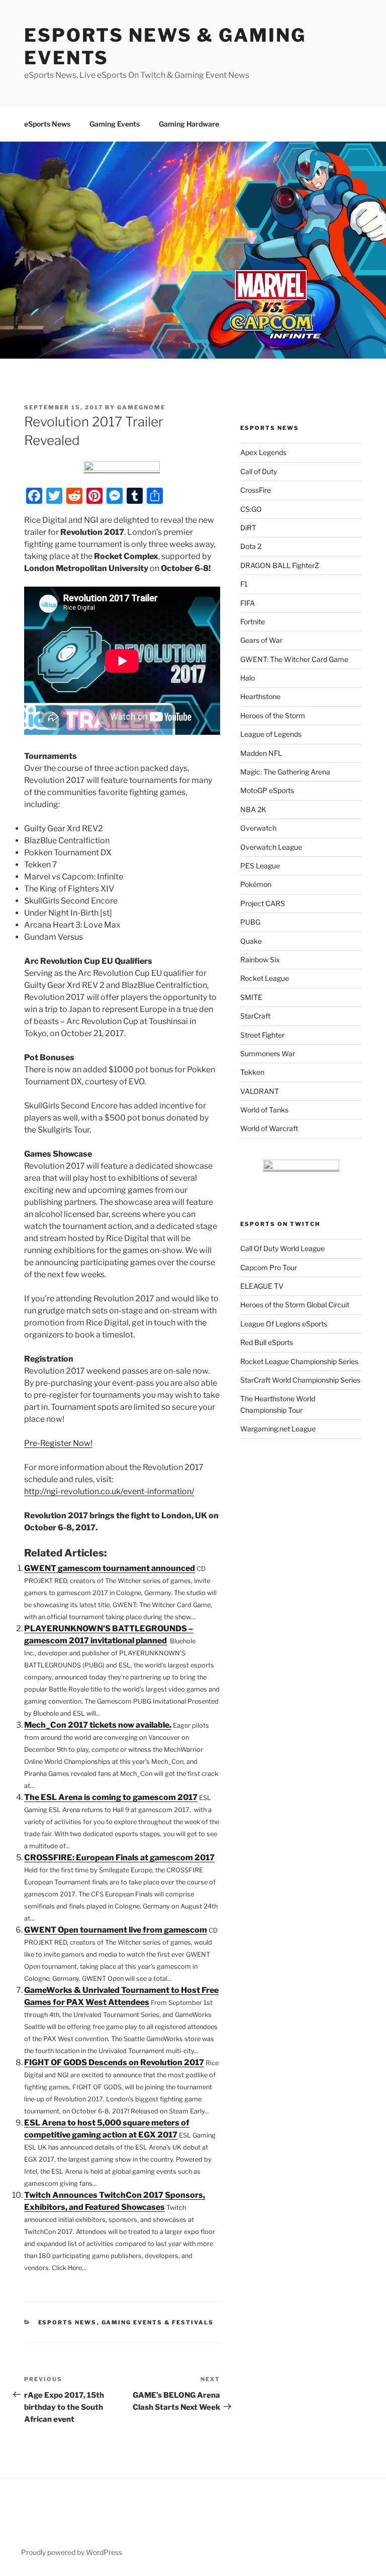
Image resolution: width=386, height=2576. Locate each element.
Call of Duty (259, 471)
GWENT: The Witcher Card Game (294, 659)
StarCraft (255, 1016)
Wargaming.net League (278, 1429)
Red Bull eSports (267, 1342)
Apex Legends (263, 452)
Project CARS (263, 903)
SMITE (251, 997)
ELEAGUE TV (262, 1286)
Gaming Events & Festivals (158, 2322)
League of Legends (271, 734)
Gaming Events (115, 124)
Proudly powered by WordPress (72, 2552)
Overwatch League (271, 847)
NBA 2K (253, 809)
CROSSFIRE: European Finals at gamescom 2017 (119, 1858)
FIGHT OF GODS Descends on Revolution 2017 (114, 2062)
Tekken (252, 1072)
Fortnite (253, 622)
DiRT (248, 528)
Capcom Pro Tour (269, 1267)
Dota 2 (251, 546)
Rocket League (265, 978)
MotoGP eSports (267, 790)
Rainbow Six (260, 960)
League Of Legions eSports (284, 1324)
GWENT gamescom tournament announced (110, 1568)
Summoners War (268, 1053)
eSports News (47, 124)
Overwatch (258, 828)
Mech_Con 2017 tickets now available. (98, 1725)
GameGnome (141, 407)
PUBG (250, 922)
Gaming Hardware (189, 124)
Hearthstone (260, 696)
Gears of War (261, 640)
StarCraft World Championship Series (300, 1380)
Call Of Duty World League (282, 1248)
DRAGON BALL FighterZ (280, 565)
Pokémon (256, 884)
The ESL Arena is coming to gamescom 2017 (111, 1797)
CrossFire (256, 490)
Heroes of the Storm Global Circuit (295, 1305)
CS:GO (251, 509)
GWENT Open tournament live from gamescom (116, 1930)
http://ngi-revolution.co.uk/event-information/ (109, 1491)
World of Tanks (264, 1110)
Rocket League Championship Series (299, 1361)
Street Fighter (262, 1035)
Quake (251, 941)
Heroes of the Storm (273, 715)
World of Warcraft (269, 1128)
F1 (244, 584)
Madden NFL (261, 753)
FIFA (248, 603)
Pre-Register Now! (58, 1443)
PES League (260, 866)
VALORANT (260, 1091)
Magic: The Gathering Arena (285, 772)
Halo (248, 678)
